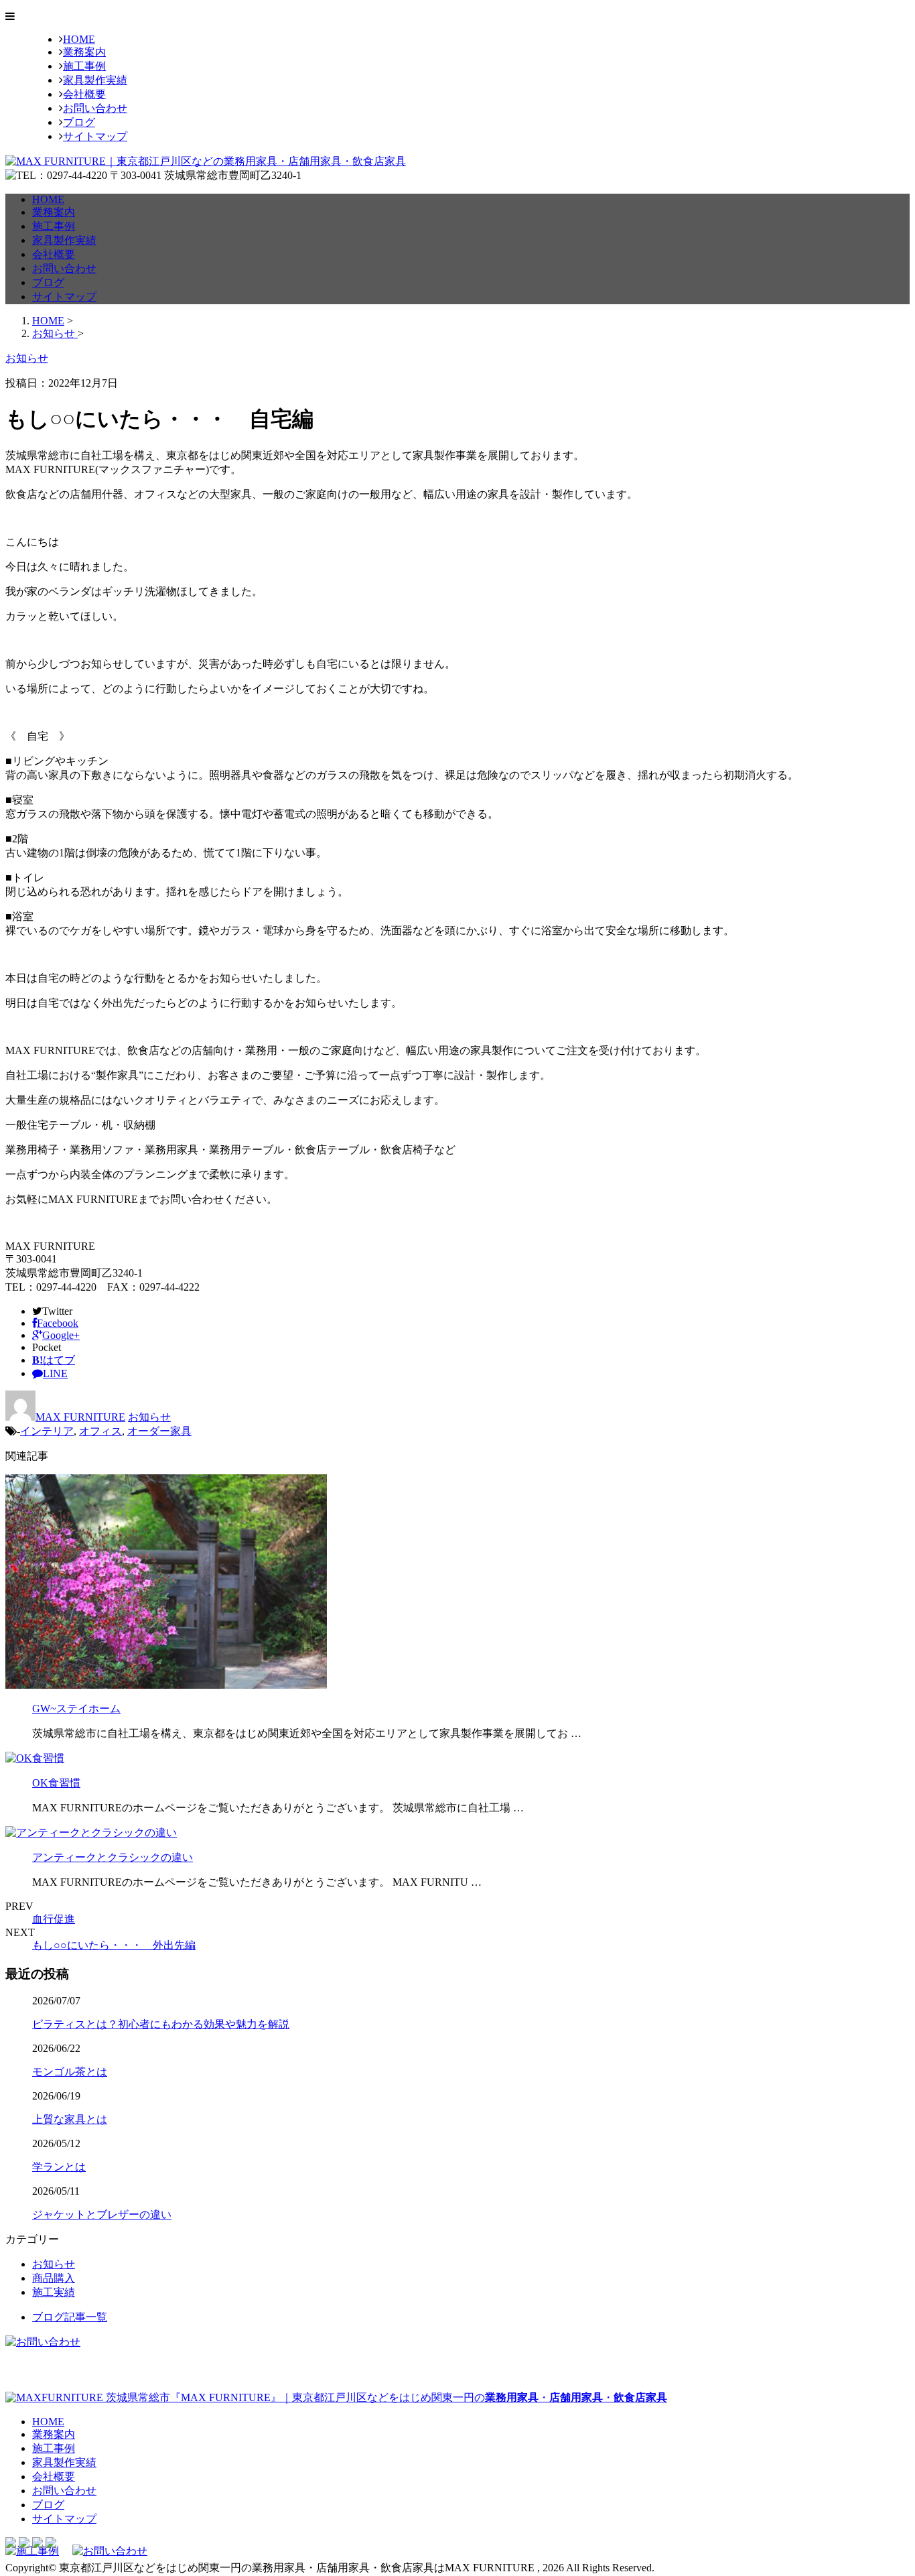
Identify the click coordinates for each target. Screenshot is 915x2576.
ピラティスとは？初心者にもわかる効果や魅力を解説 (161, 2024)
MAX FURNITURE (80, 1417)
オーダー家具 (159, 1431)
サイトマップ (95, 136)
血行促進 (54, 1919)
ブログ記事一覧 (70, 2317)
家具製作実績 (95, 80)
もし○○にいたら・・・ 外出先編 (114, 1945)
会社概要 (84, 94)
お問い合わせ (95, 108)
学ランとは (59, 2167)
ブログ (79, 122)
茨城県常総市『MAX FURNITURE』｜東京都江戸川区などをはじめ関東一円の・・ (385, 2397)
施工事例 (84, 66)
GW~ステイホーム (76, 1709)
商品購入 (54, 2278)
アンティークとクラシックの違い (113, 1857)
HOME (79, 39)
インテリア (47, 1431)
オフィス (100, 1431)
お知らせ (149, 1417)
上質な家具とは (70, 2119)
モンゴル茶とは (70, 2072)
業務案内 (84, 52)
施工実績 (54, 2292)
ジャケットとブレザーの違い (102, 2214)
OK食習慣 (56, 1783)
